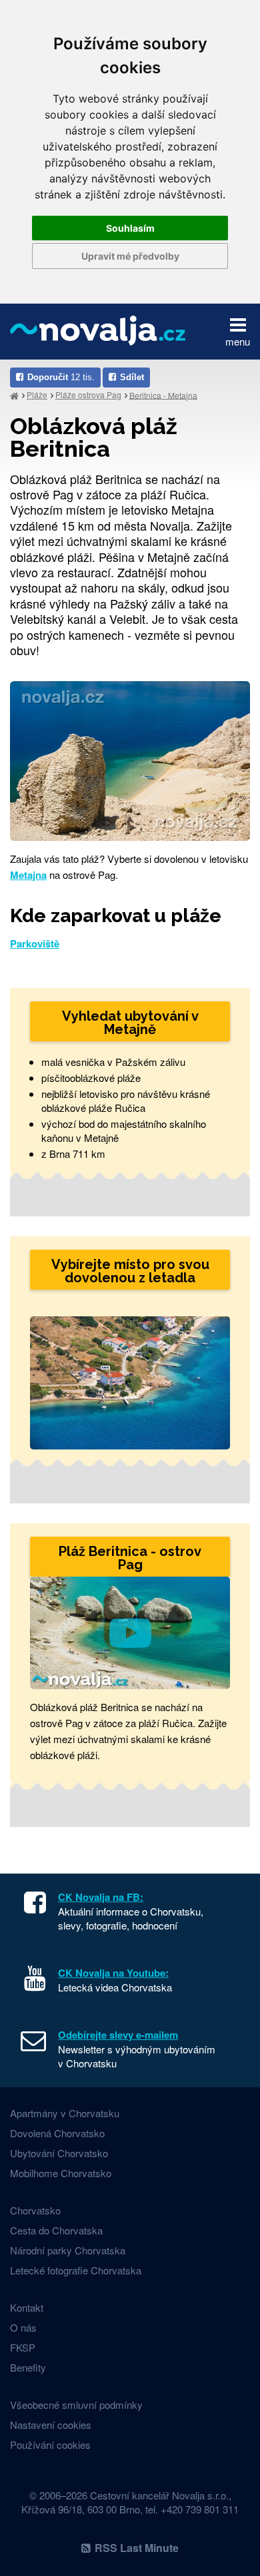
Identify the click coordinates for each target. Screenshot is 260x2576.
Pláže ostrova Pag (88, 394)
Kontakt (27, 2307)
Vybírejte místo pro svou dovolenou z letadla (130, 1271)
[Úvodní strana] (14, 395)
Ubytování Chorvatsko (59, 2153)
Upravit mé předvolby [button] (130, 256)
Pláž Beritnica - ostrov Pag (130, 1558)
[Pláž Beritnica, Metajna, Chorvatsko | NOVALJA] (130, 759)
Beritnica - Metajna (163, 394)
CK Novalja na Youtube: (113, 1973)
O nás (23, 2327)
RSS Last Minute (137, 2548)
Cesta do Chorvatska (56, 2230)
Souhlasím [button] (130, 228)
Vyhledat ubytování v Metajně (130, 1023)
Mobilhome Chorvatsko (61, 2173)
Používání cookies (50, 2445)
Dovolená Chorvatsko (57, 2133)
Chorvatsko (35, 2210)
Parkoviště (35, 943)
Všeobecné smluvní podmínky (76, 2405)
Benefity (28, 2367)
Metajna (28, 875)
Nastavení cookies (51, 2425)
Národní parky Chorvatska (68, 2250)
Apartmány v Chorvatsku (65, 2113)
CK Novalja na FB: (101, 1897)
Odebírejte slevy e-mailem (118, 2035)
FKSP (23, 2347)
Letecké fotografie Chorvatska (76, 2270)
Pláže (37, 394)
